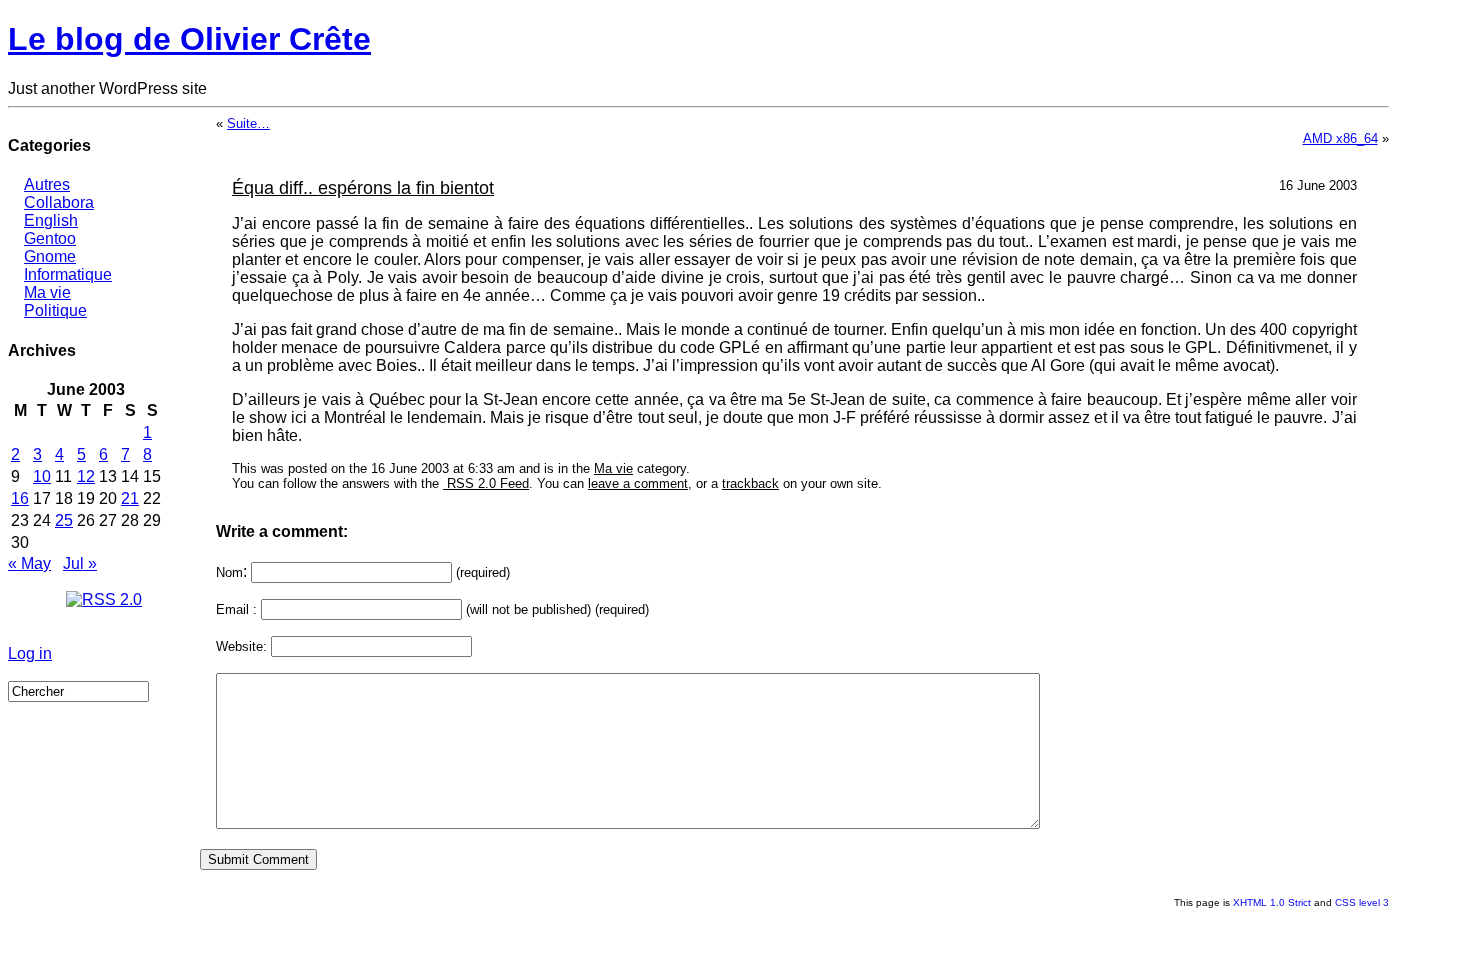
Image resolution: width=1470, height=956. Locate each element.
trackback (750, 483)
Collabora (59, 202)
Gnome (50, 256)
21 (130, 498)
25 (64, 520)
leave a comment (638, 483)
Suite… (248, 123)
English (51, 220)
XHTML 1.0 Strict (1272, 902)
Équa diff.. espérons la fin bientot (363, 188)
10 (42, 476)
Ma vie (47, 292)
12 (86, 476)
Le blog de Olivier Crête (189, 39)
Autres (47, 184)
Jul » (80, 563)
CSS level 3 (1362, 902)
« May (29, 563)
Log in (30, 653)
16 (20, 498)
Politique (55, 310)
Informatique (68, 274)
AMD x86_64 (1340, 138)
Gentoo (50, 238)
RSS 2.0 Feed (486, 483)
